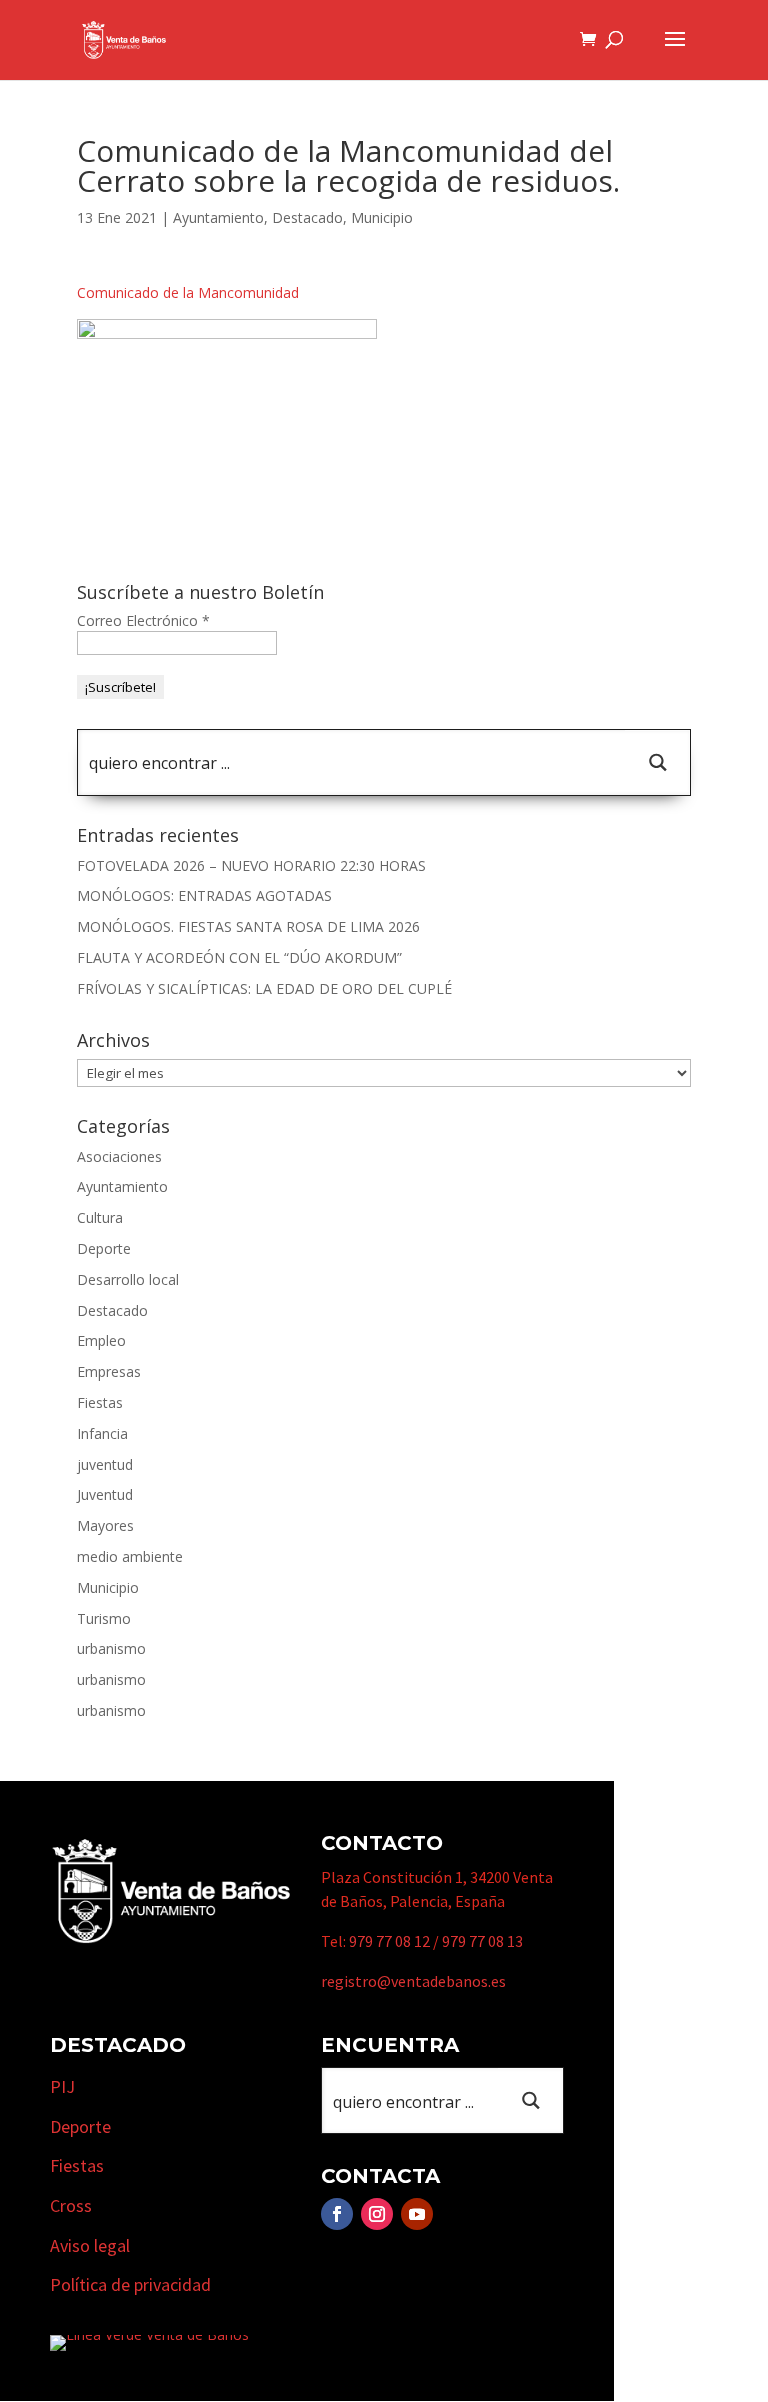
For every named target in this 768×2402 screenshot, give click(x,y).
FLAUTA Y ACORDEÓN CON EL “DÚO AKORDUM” (239, 957)
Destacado (307, 217)
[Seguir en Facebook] (337, 2214)
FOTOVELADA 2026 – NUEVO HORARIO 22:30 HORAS (251, 865)
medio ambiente (130, 1556)
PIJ (62, 2086)
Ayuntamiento (218, 217)
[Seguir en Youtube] (417, 2214)
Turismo (104, 1618)
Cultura (100, 1217)
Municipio (382, 217)
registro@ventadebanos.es (413, 1981)
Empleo (101, 1340)
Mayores (105, 1525)
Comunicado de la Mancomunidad (188, 292)
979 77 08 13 (482, 1941)
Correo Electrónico (143, 620)
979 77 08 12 (389, 1941)
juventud (105, 1464)
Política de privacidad (130, 2284)
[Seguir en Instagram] (377, 2214)
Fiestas (100, 1402)
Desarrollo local (128, 1279)
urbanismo (111, 1648)
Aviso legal (90, 2245)
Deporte (104, 1248)
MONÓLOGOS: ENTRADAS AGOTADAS (204, 895)
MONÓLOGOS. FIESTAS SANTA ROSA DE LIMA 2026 (248, 926)
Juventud (105, 1494)
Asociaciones (119, 1156)
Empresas (109, 1371)
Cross (71, 2205)
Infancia (102, 1433)
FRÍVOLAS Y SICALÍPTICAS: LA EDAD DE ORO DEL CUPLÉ (264, 988)
